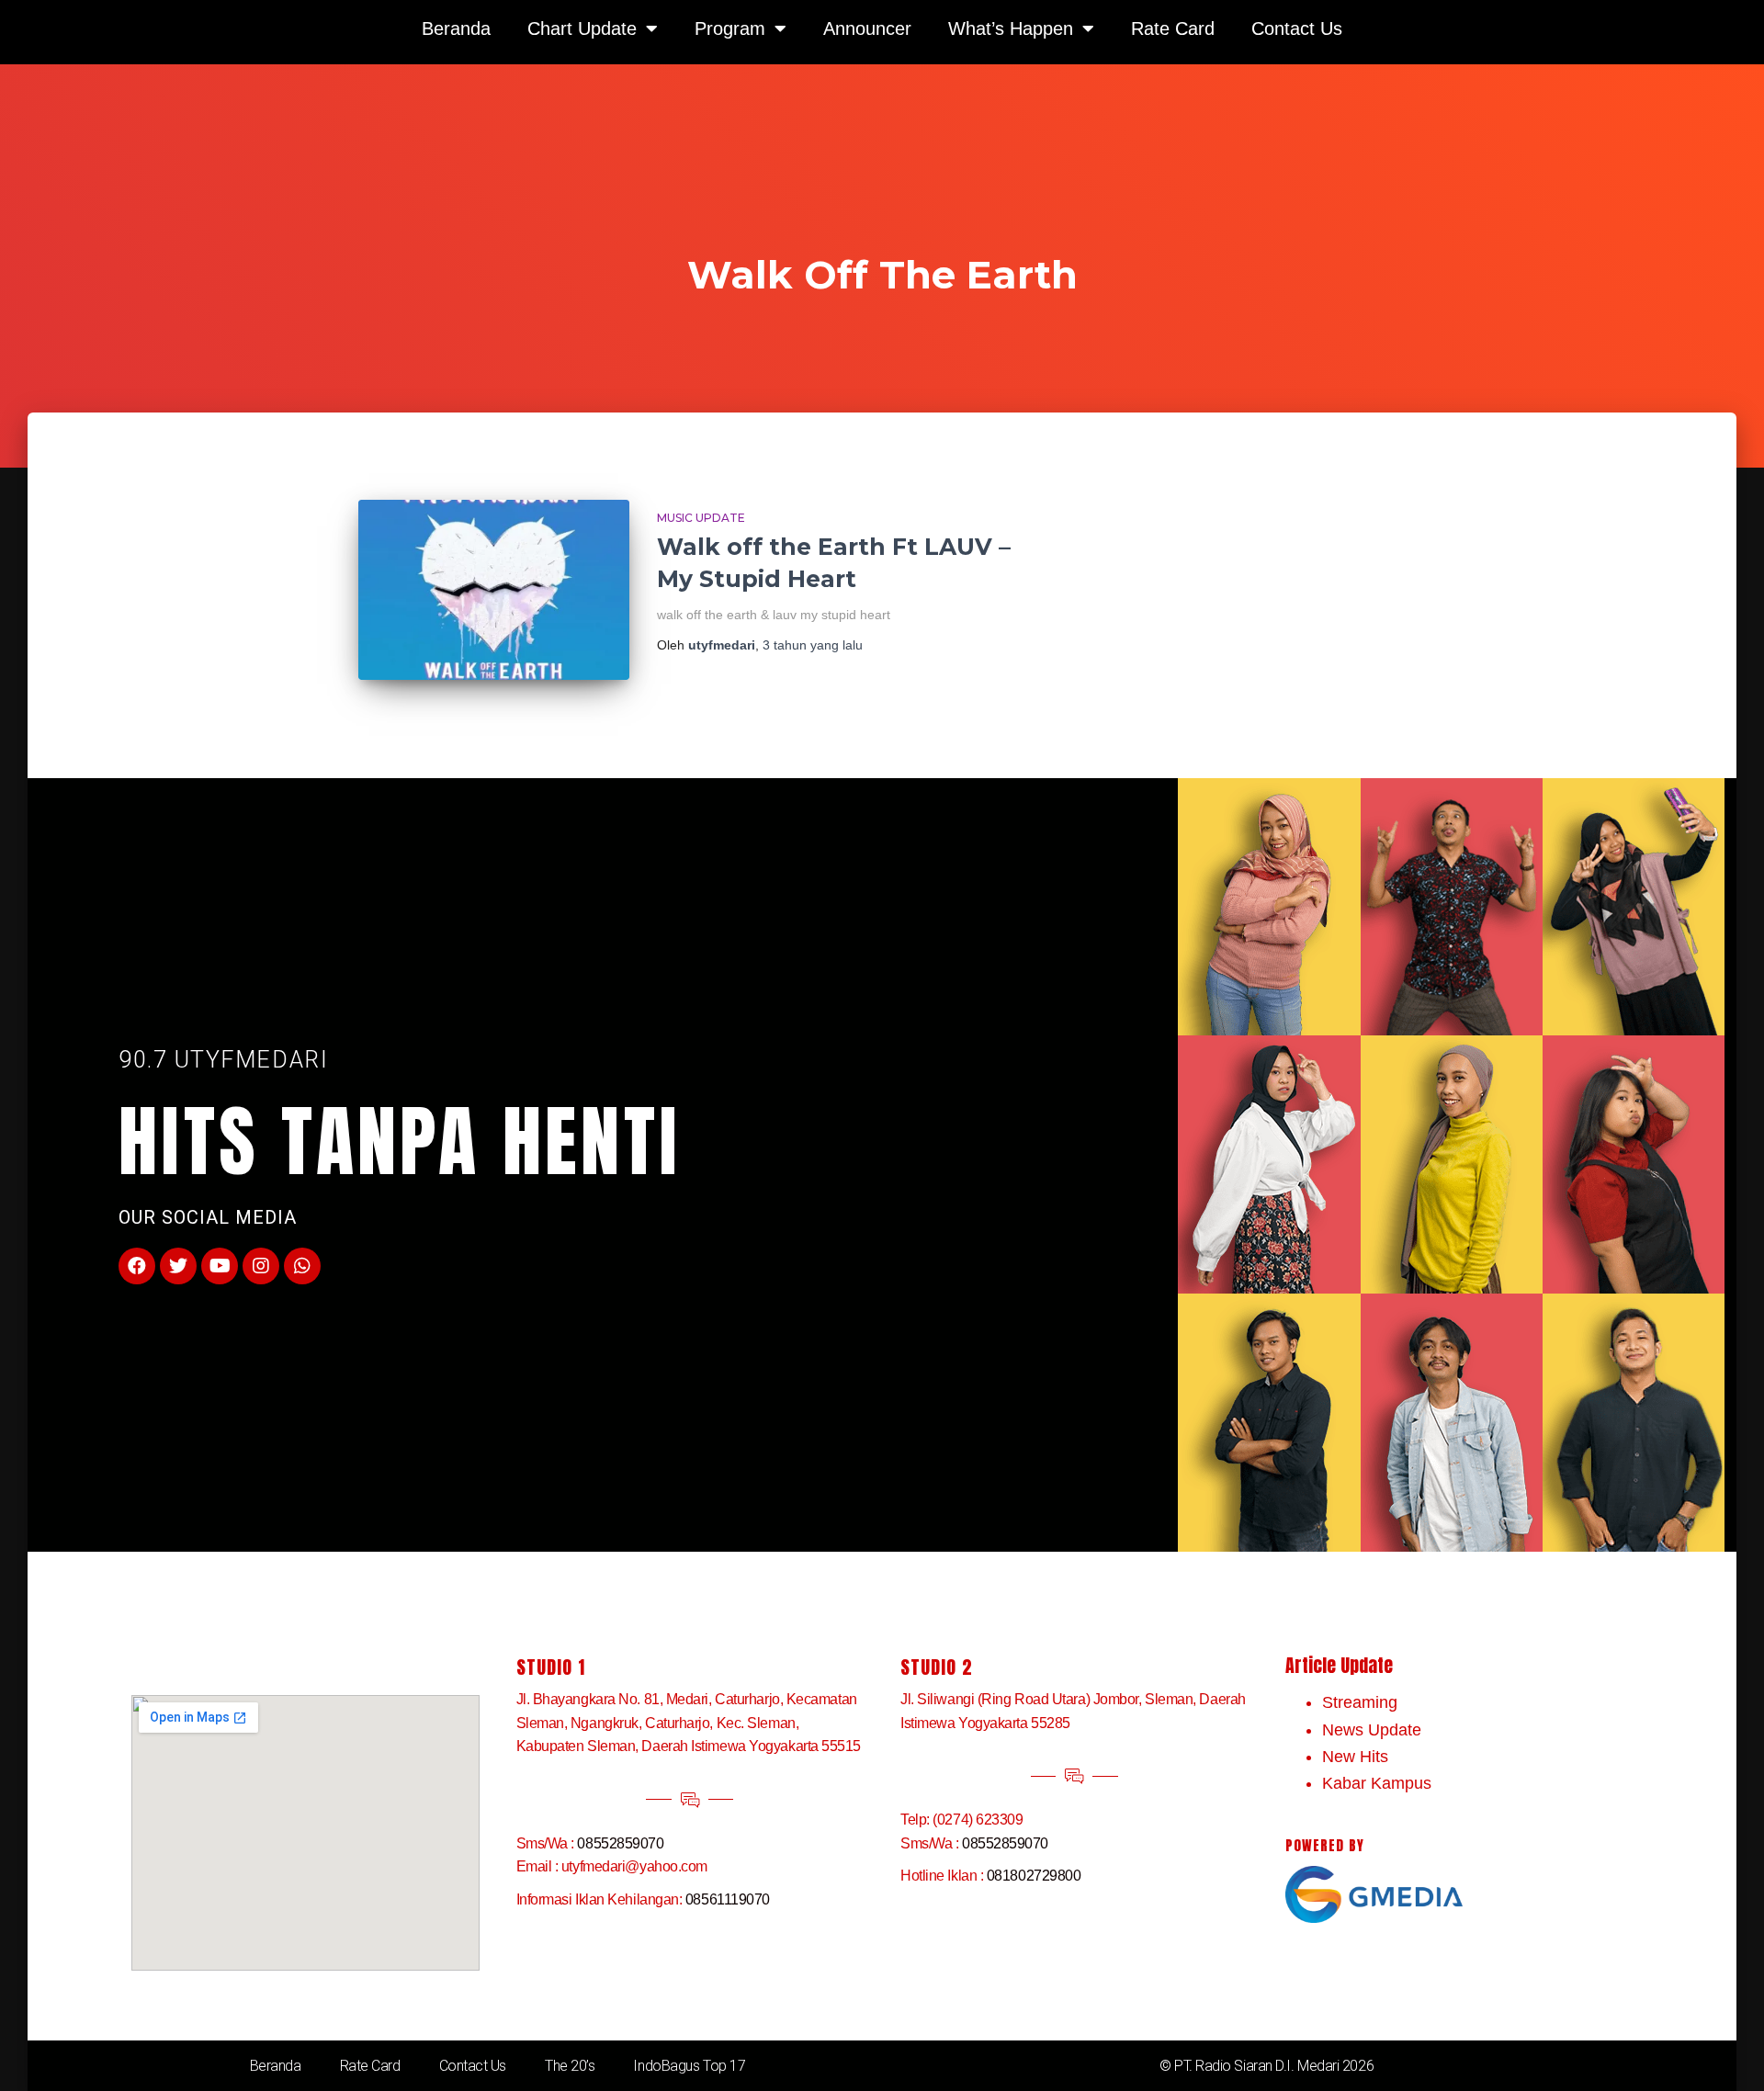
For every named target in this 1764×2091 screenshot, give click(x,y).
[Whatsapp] (302, 1266)
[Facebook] (137, 1266)
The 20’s (570, 2066)
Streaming (1360, 1702)
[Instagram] (261, 1266)
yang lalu (813, 645)
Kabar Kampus (1377, 1783)
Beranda (276, 2066)
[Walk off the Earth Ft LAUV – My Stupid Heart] (494, 590)
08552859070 (620, 1843)
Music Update (701, 518)
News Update (1372, 1730)
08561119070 (728, 1899)
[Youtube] (220, 1266)
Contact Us (473, 2066)
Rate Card (370, 2066)
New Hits (1355, 1757)
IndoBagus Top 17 (689, 2066)
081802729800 (1034, 1876)
